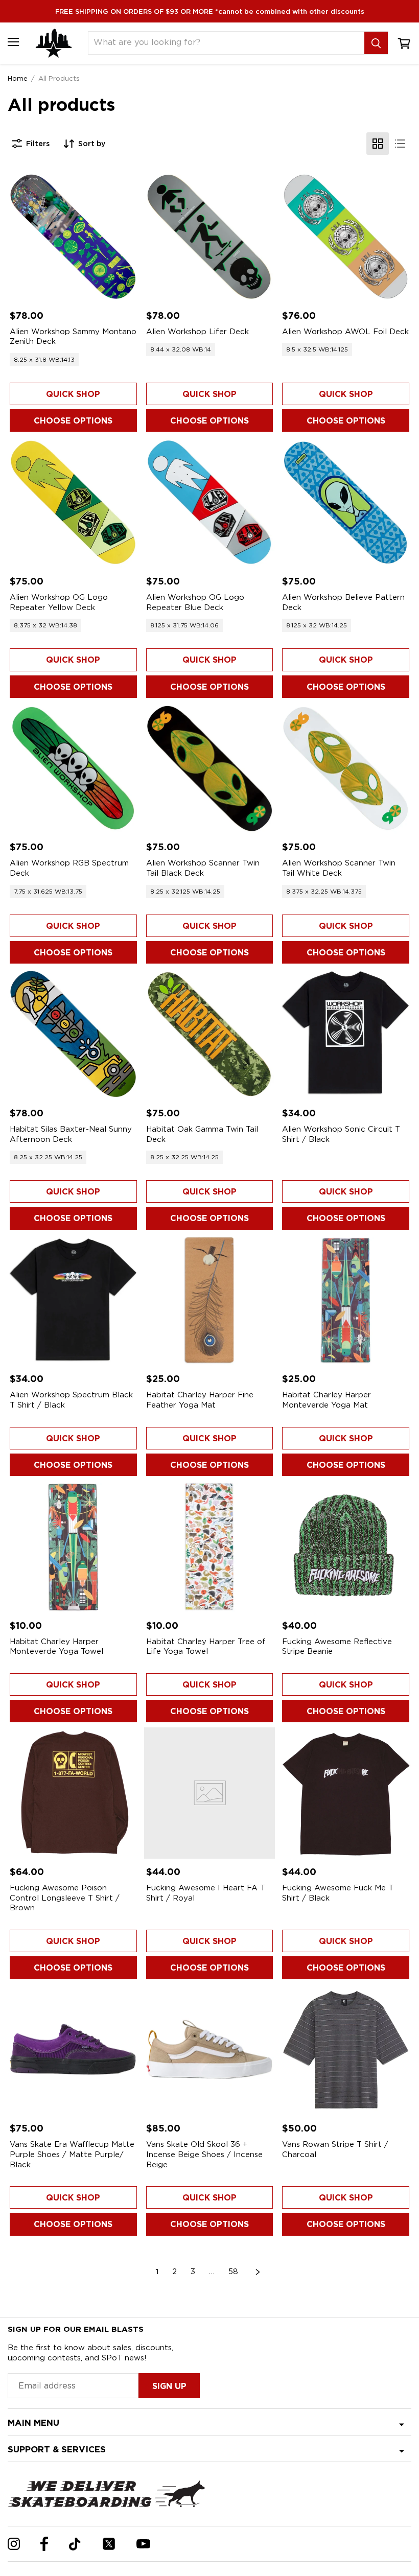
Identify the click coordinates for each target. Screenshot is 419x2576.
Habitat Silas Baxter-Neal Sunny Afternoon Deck (71, 1134)
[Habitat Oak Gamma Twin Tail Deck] (210, 1034)
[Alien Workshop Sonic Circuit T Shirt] (346, 1034)
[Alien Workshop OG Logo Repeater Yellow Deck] (73, 502)
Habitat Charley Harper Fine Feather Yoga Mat (200, 1400)
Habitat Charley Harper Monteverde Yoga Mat (327, 1400)
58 (233, 2271)
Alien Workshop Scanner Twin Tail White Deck (339, 868)
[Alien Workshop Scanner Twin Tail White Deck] (346, 769)
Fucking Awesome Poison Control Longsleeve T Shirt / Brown (65, 1898)
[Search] (376, 43)
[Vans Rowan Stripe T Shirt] (346, 2050)
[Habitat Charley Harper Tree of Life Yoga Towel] (210, 1547)
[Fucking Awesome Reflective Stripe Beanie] (346, 1547)
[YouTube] (143, 2544)
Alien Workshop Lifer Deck (197, 332)
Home (18, 78)
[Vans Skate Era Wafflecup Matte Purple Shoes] (73, 2050)
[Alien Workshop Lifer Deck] (210, 237)
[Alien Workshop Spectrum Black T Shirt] (73, 1301)
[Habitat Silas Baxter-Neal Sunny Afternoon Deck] (73, 1034)
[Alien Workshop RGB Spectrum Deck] (73, 769)
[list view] (400, 144)
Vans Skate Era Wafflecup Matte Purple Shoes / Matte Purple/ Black (72, 2154)
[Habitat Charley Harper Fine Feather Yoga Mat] (210, 1301)
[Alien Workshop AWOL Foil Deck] (346, 237)
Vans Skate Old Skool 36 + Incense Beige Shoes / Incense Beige (204, 2154)
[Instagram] (14, 2544)
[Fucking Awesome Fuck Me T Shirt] (346, 1793)
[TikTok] (75, 2544)
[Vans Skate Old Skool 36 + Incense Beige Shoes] (210, 2050)
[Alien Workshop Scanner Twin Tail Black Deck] (210, 769)
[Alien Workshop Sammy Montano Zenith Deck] (73, 237)
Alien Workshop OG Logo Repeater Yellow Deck (59, 602)
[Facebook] (44, 2544)
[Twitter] (109, 2544)
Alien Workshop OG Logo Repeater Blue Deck (195, 602)
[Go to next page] (258, 2272)
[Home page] (54, 43)
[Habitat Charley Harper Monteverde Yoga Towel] (73, 1547)
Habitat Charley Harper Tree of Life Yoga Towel (206, 1647)
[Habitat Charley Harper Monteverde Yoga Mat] (346, 1301)
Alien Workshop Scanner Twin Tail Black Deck (203, 868)
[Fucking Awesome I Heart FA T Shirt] (210, 1793)
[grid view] (378, 144)
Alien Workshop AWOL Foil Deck (345, 332)
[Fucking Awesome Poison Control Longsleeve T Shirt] (73, 1793)
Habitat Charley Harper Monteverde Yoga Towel (56, 1647)
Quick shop (73, 394)
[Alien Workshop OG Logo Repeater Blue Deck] (210, 502)
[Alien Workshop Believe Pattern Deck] (346, 502)
